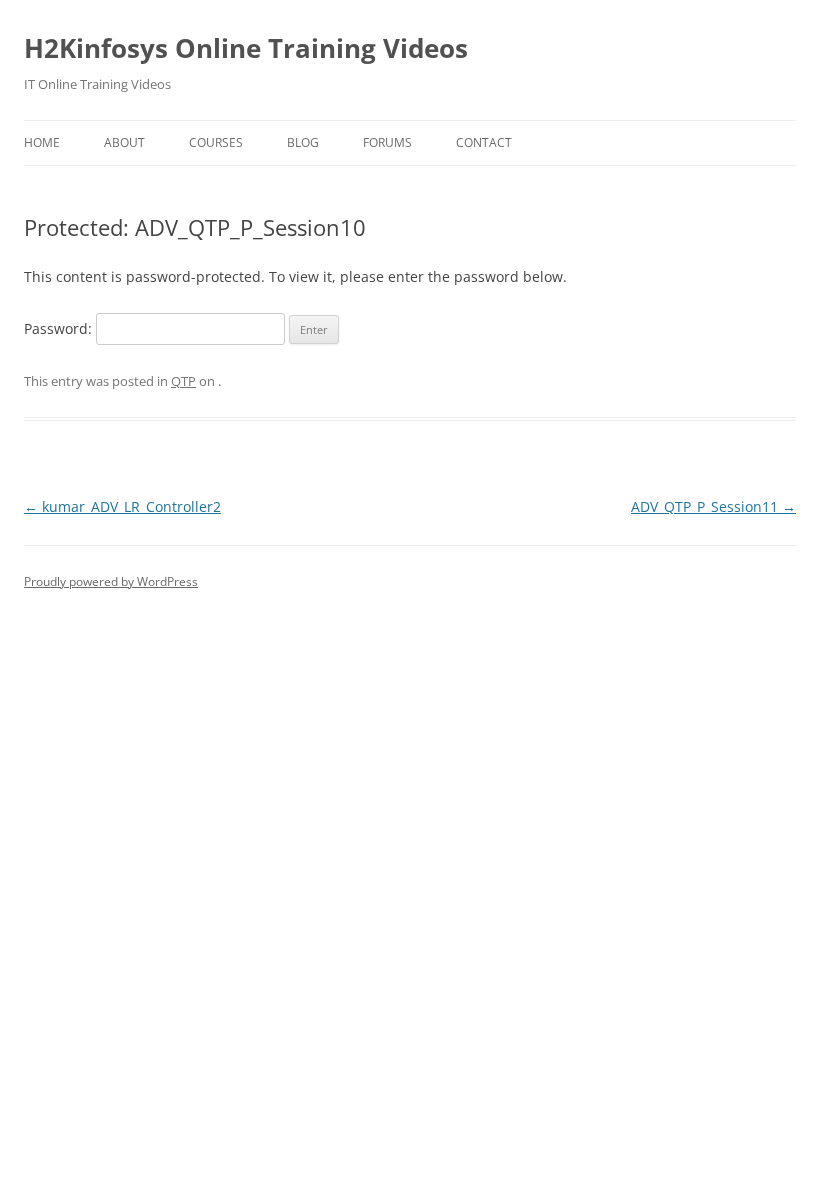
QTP (183, 381)
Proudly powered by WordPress (111, 581)
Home (42, 142)
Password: (60, 328)
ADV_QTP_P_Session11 (713, 506)
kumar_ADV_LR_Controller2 (122, 506)
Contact (484, 142)
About (124, 142)
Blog (303, 142)
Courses (216, 142)
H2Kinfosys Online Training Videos (246, 48)
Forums (387, 142)
